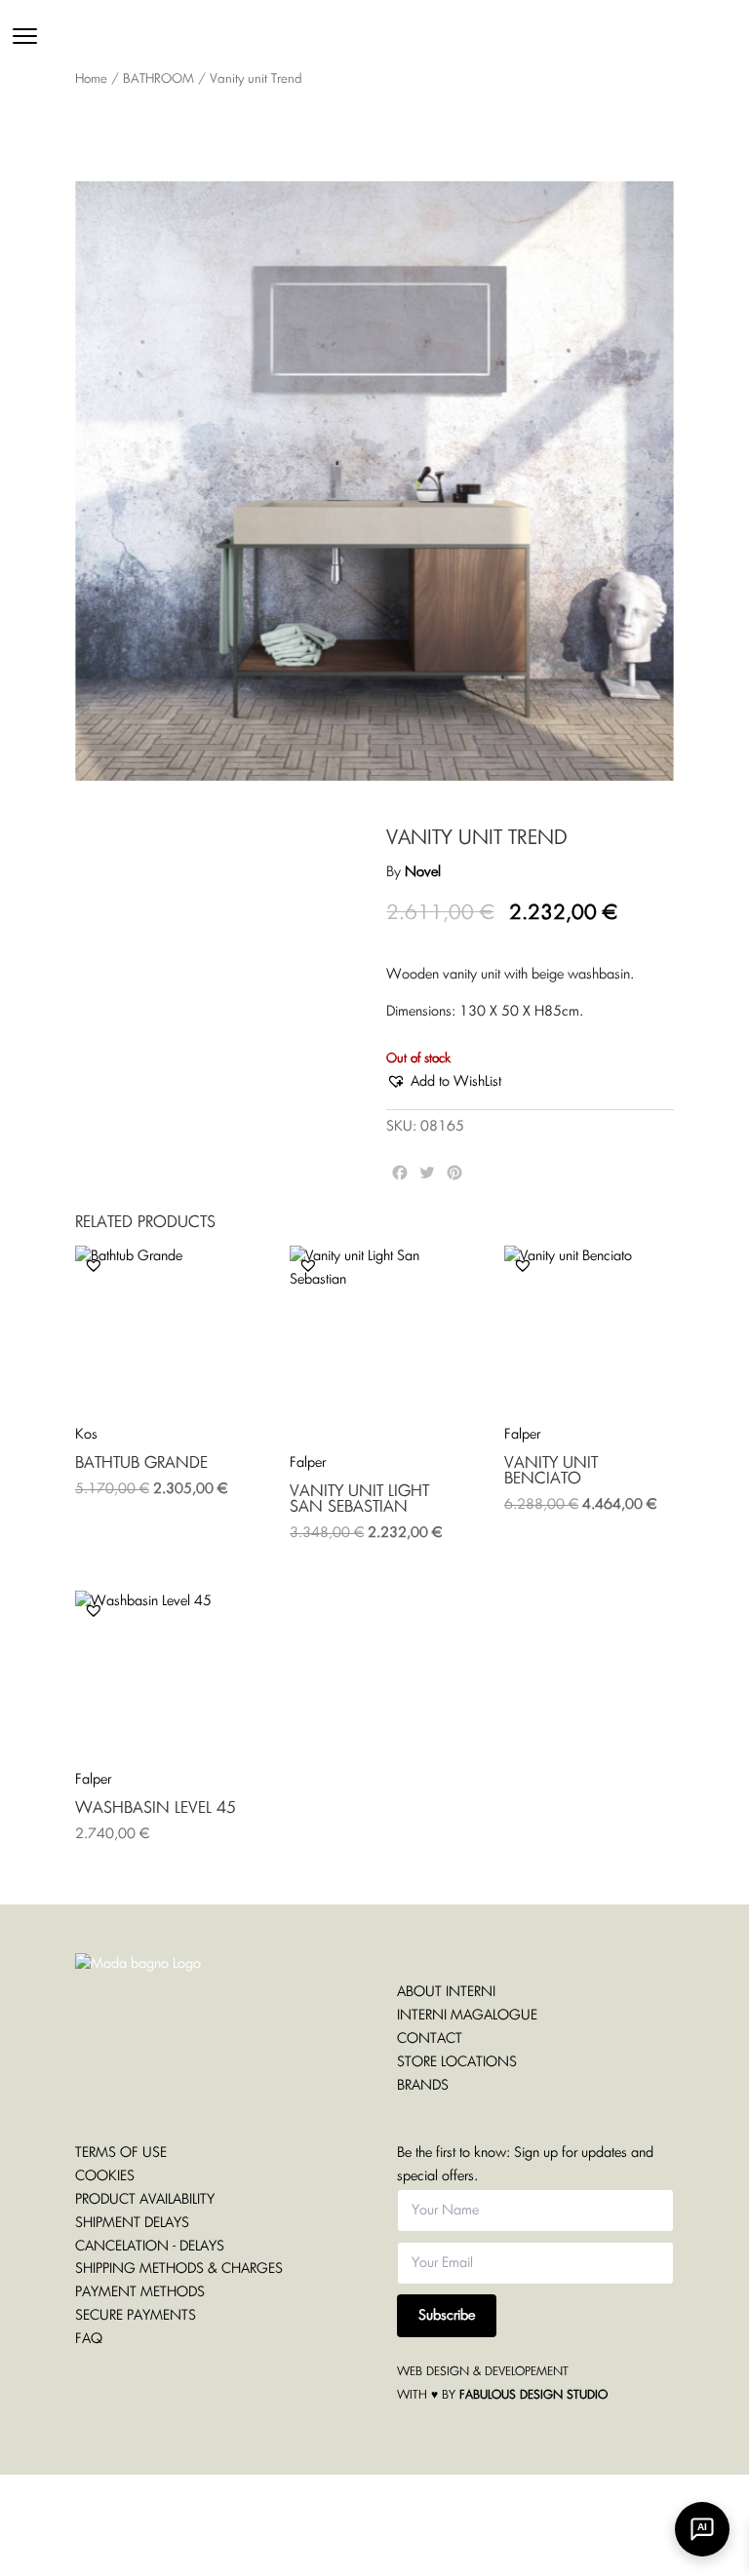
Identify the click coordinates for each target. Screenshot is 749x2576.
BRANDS (423, 2086)
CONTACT (430, 2039)
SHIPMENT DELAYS (132, 2223)
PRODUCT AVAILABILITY (145, 2200)
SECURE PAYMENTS (136, 2316)
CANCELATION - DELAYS (150, 2247)
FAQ (89, 2339)
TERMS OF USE (121, 2153)
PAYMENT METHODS (140, 2292)
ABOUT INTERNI (446, 1992)
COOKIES (105, 2176)
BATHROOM (158, 79)
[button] (444, 1083)
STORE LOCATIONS (457, 2062)
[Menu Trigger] (25, 37)
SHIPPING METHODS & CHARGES (179, 2269)
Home (91, 79)
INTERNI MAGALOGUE (467, 2016)
